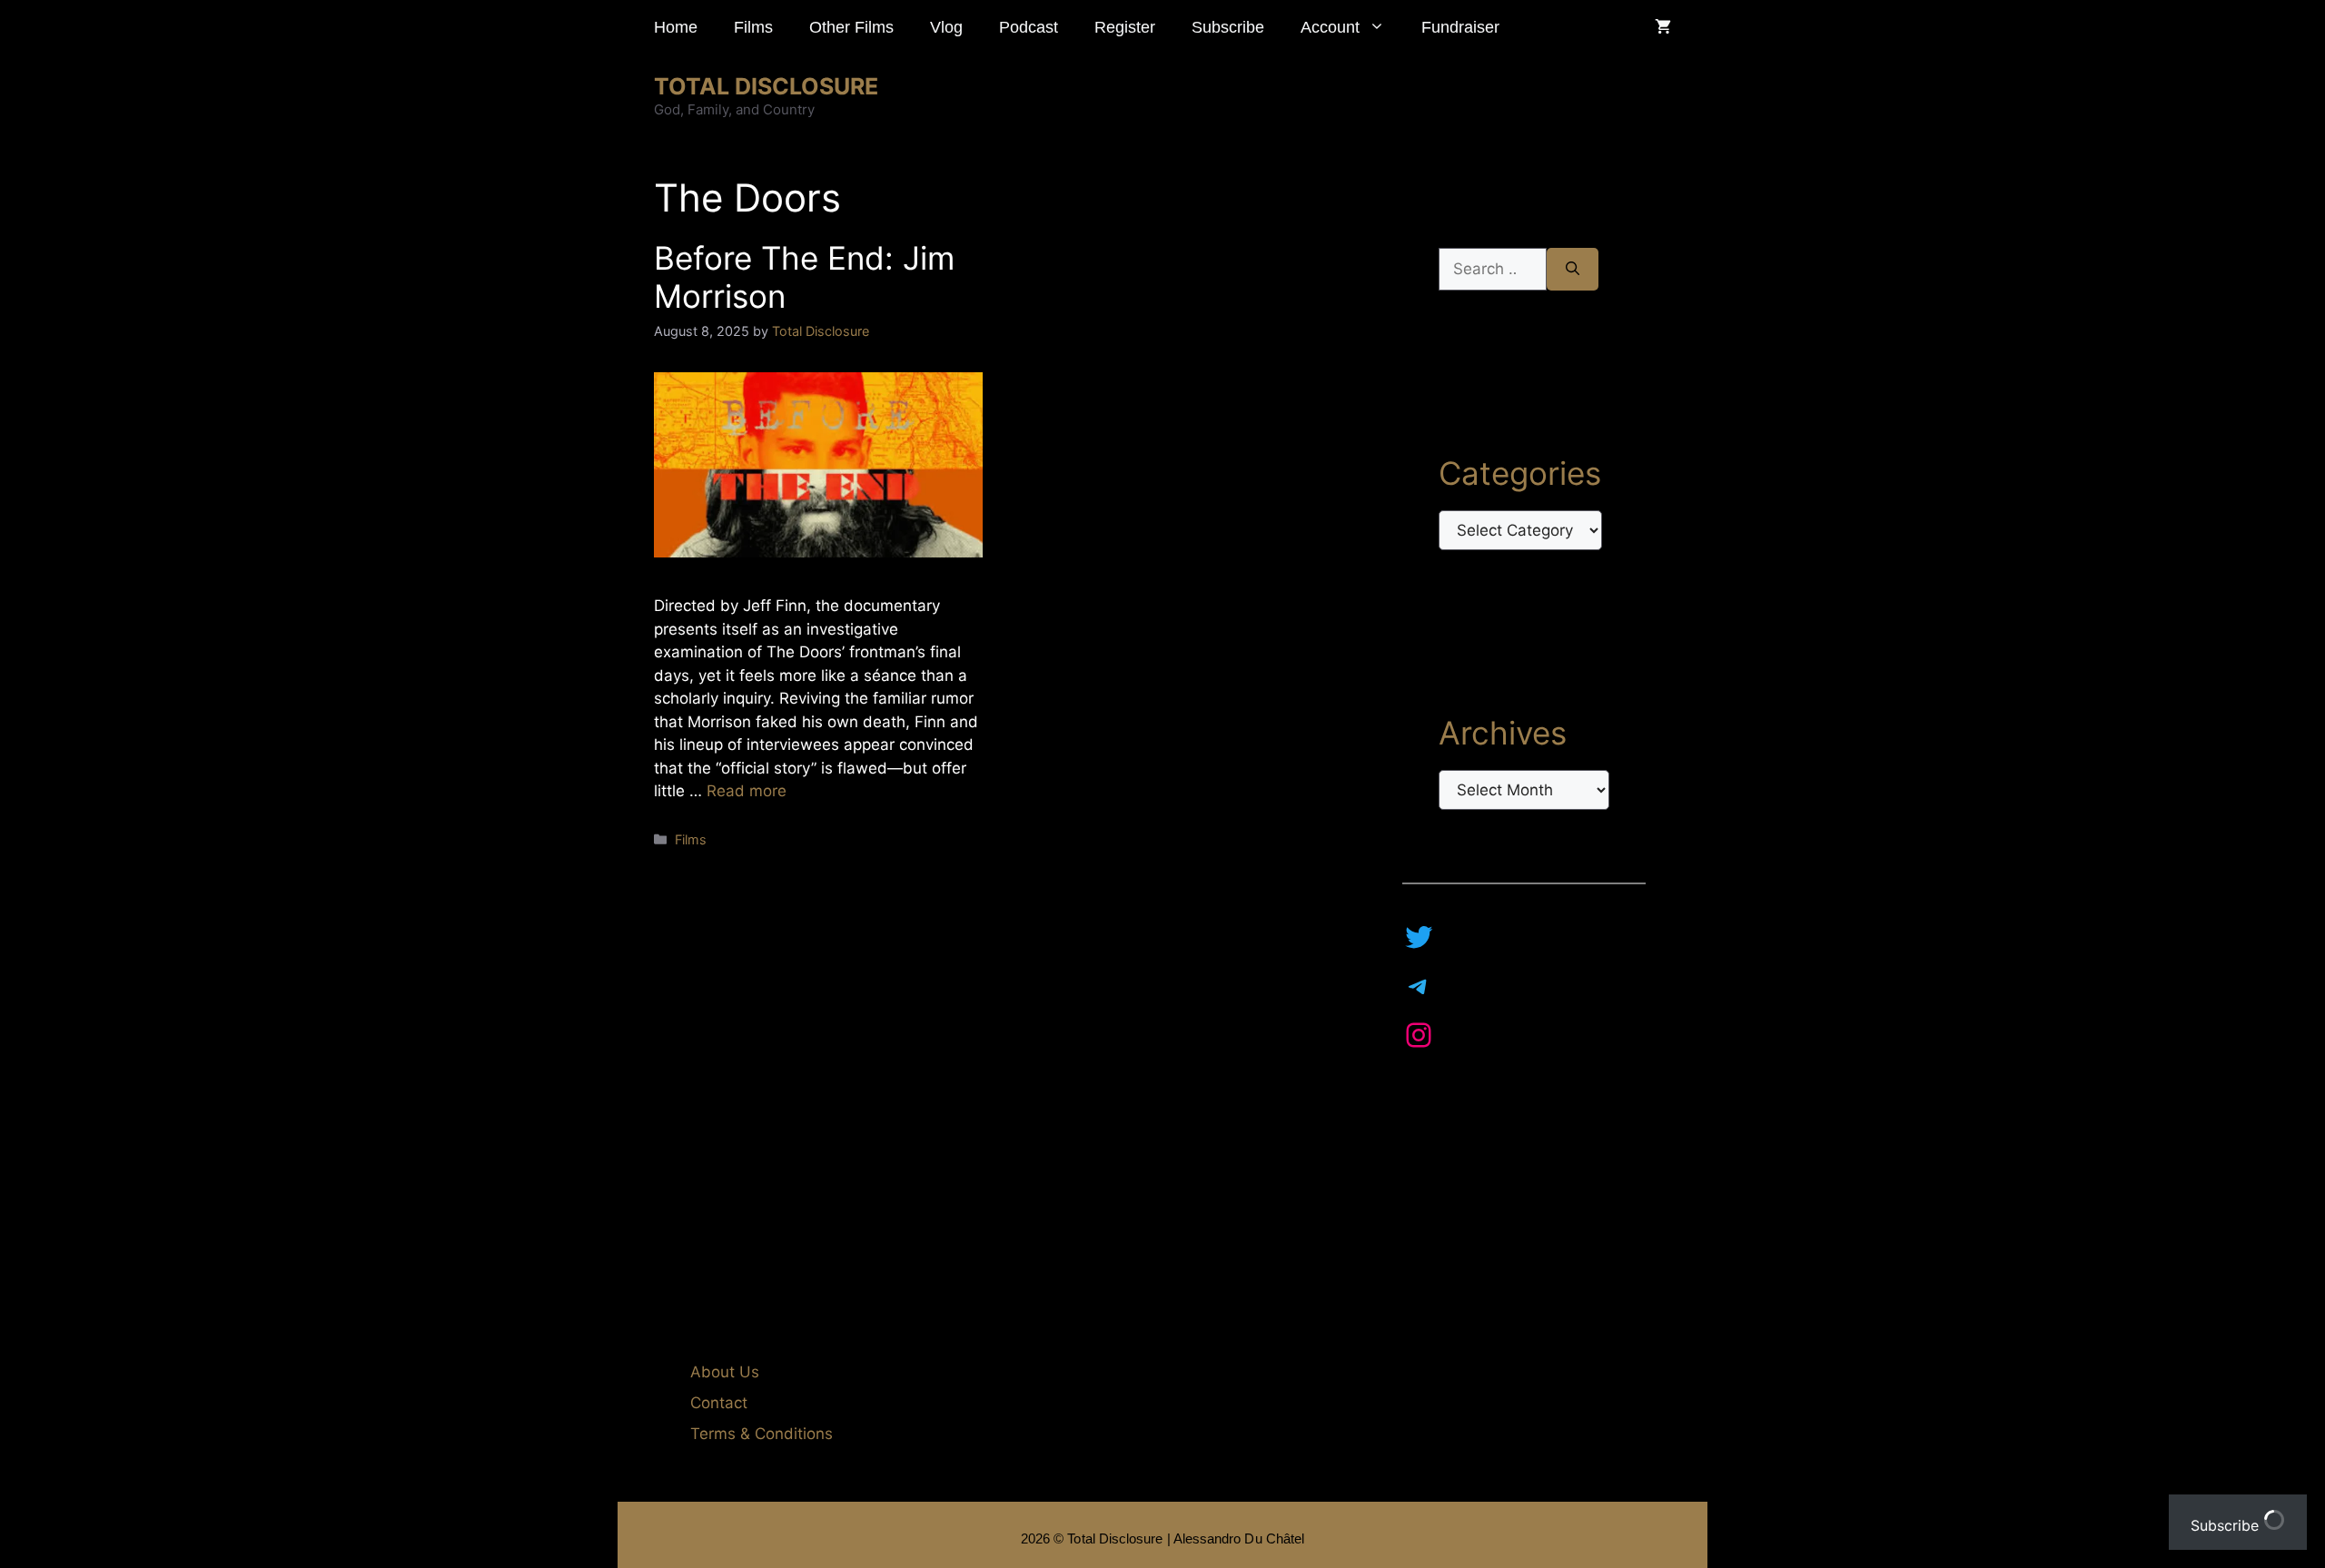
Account (1330, 27)
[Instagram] (1419, 1035)
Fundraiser (1460, 27)
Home (676, 27)
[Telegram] (1419, 986)
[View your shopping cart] (1663, 27)
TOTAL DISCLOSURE (766, 86)
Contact (719, 1403)
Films (753, 27)
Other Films (851, 27)
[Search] (1573, 270)
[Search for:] (1493, 270)
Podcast (1029, 27)
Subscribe (1228, 27)
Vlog (946, 27)
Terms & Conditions (762, 1434)
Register (1125, 27)
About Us (725, 1372)
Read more (747, 791)
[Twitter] (1419, 937)
